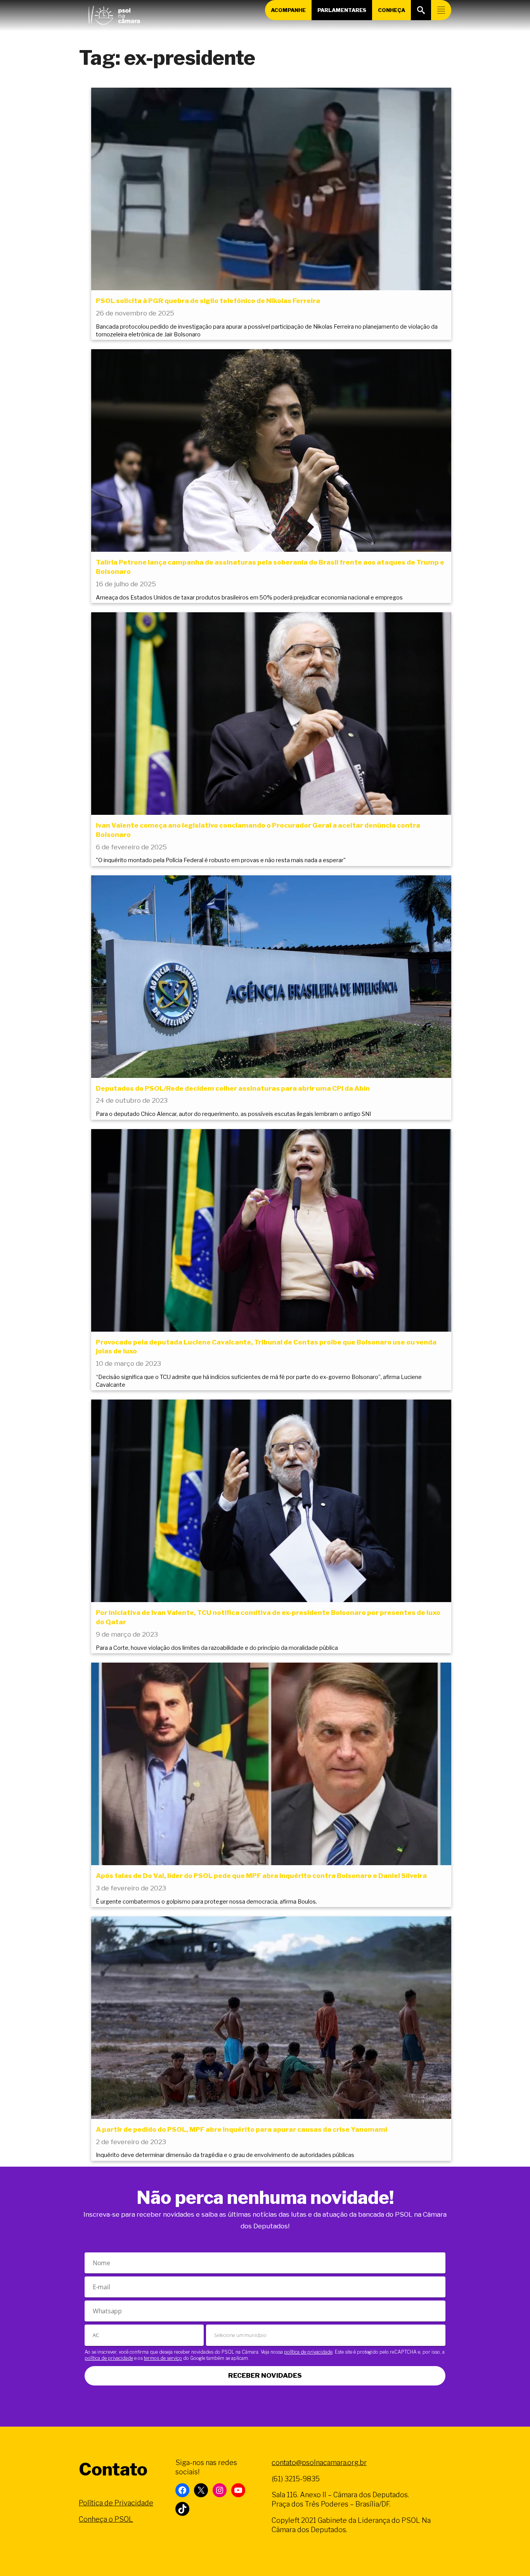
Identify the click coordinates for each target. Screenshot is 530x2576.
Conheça (391, 10)
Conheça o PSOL (106, 2519)
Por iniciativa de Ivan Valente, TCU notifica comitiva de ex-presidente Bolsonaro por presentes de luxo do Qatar (268, 1617)
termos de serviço (163, 2358)
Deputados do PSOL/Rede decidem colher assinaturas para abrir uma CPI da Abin (233, 1088)
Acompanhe (288, 10)
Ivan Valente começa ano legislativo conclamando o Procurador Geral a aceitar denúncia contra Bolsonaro (258, 830)
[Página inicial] (114, 14)
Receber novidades (265, 2375)
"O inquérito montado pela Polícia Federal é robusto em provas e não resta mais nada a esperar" (221, 860)
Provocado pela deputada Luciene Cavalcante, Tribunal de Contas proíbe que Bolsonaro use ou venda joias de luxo (266, 1347)
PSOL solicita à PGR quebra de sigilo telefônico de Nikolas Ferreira (208, 301)
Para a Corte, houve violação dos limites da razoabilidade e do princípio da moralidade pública (217, 1648)
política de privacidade (308, 2352)
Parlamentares (342, 10)
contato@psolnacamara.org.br (319, 2463)
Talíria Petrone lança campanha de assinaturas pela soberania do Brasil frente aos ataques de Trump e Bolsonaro (270, 567)
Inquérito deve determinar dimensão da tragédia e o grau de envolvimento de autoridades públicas (225, 2155)
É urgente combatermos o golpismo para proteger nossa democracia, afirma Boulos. (206, 1902)
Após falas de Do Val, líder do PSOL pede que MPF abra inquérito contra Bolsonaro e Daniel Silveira (261, 1876)
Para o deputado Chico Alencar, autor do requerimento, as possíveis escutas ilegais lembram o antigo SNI (233, 1114)
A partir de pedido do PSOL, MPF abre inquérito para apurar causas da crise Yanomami (242, 2129)
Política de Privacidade (116, 2503)
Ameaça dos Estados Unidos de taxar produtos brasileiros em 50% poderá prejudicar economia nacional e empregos (249, 598)
